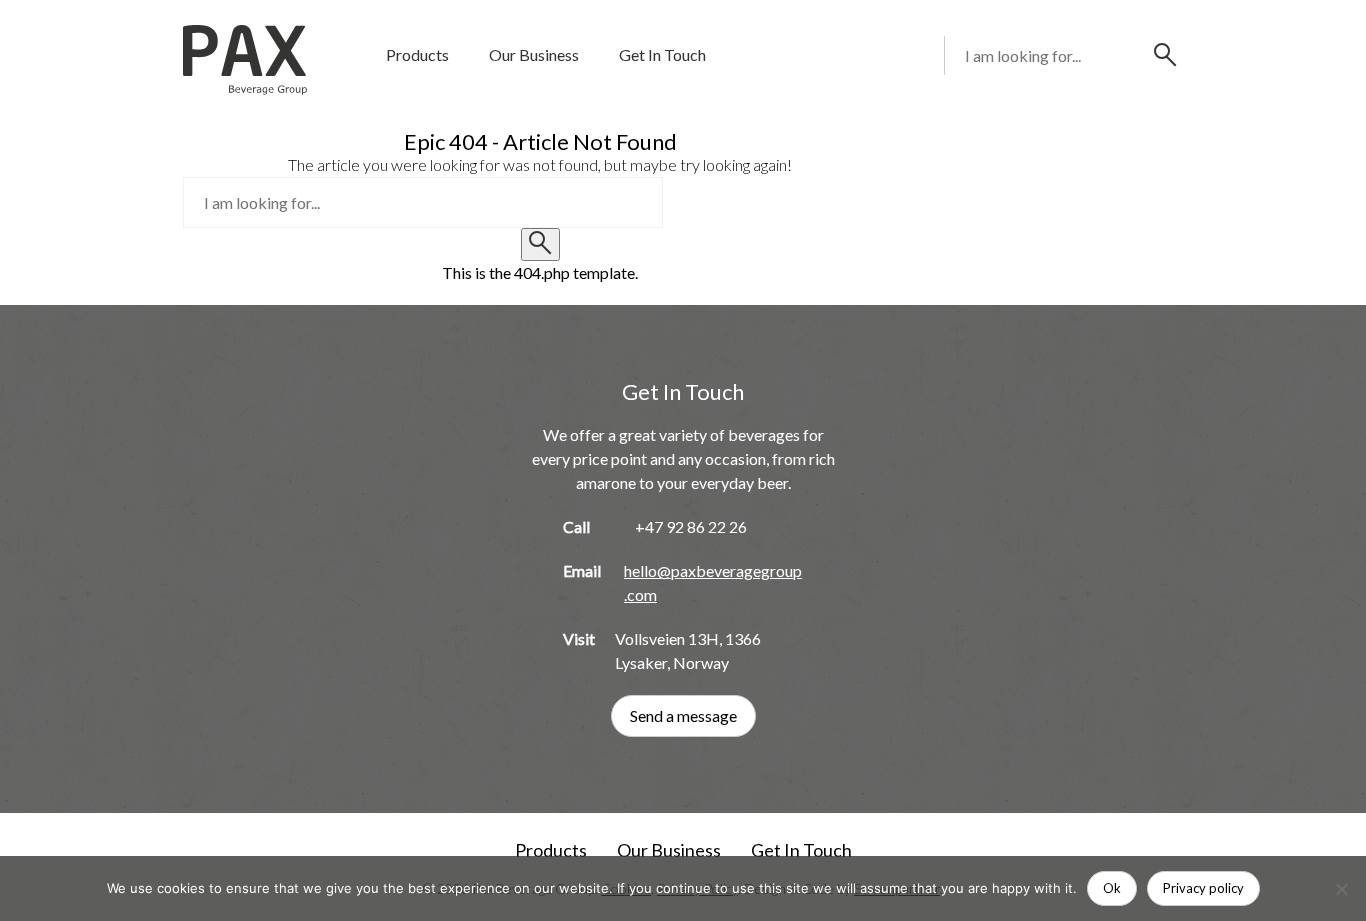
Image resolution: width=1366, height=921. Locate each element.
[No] (1341, 889)
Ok (1112, 888)
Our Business (534, 54)
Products (417, 54)
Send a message (683, 715)
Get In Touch (662, 54)
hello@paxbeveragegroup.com (713, 582)
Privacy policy (1203, 888)
